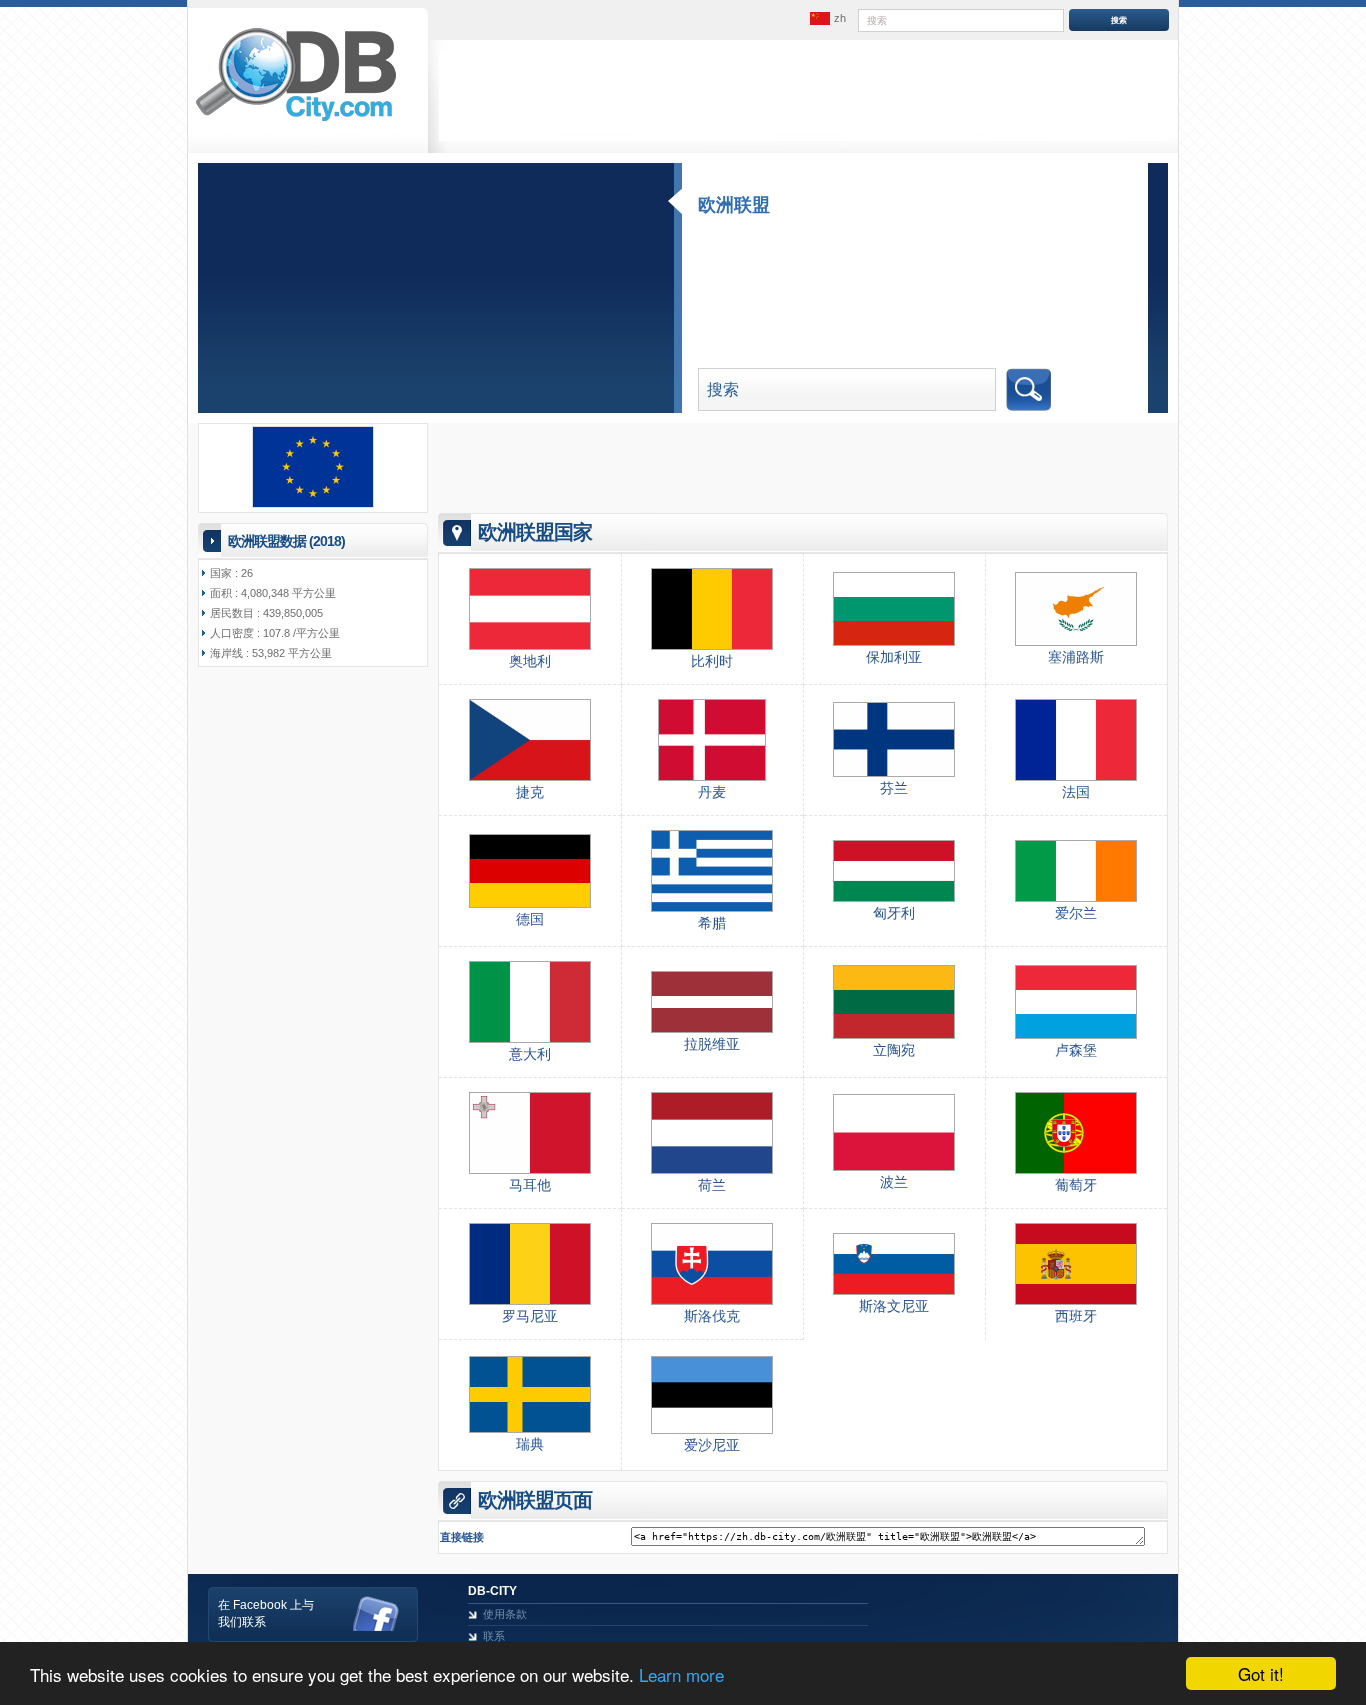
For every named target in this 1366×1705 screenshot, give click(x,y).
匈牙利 (894, 913)
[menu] (826, 19)
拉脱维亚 (712, 1044)
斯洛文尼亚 (894, 1306)
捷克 (530, 792)
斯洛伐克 (712, 1316)
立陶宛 (894, 1050)
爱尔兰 (1076, 913)
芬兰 (894, 788)
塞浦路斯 (1076, 657)
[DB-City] (296, 121)
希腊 (712, 923)
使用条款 (505, 1614)
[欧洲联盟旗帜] (313, 504)
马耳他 (530, 1185)
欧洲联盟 (734, 205)
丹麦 (712, 792)
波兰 (894, 1182)
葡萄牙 (1076, 1185)
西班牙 (1076, 1316)
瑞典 (530, 1444)
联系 (494, 1636)
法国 (1076, 792)
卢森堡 (1076, 1050)
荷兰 (712, 1185)
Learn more (681, 1674)
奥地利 (530, 661)
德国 (530, 919)
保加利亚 (894, 657)
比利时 (712, 661)
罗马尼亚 (530, 1316)
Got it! (1261, 1673)
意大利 (530, 1054)
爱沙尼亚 (712, 1445)
